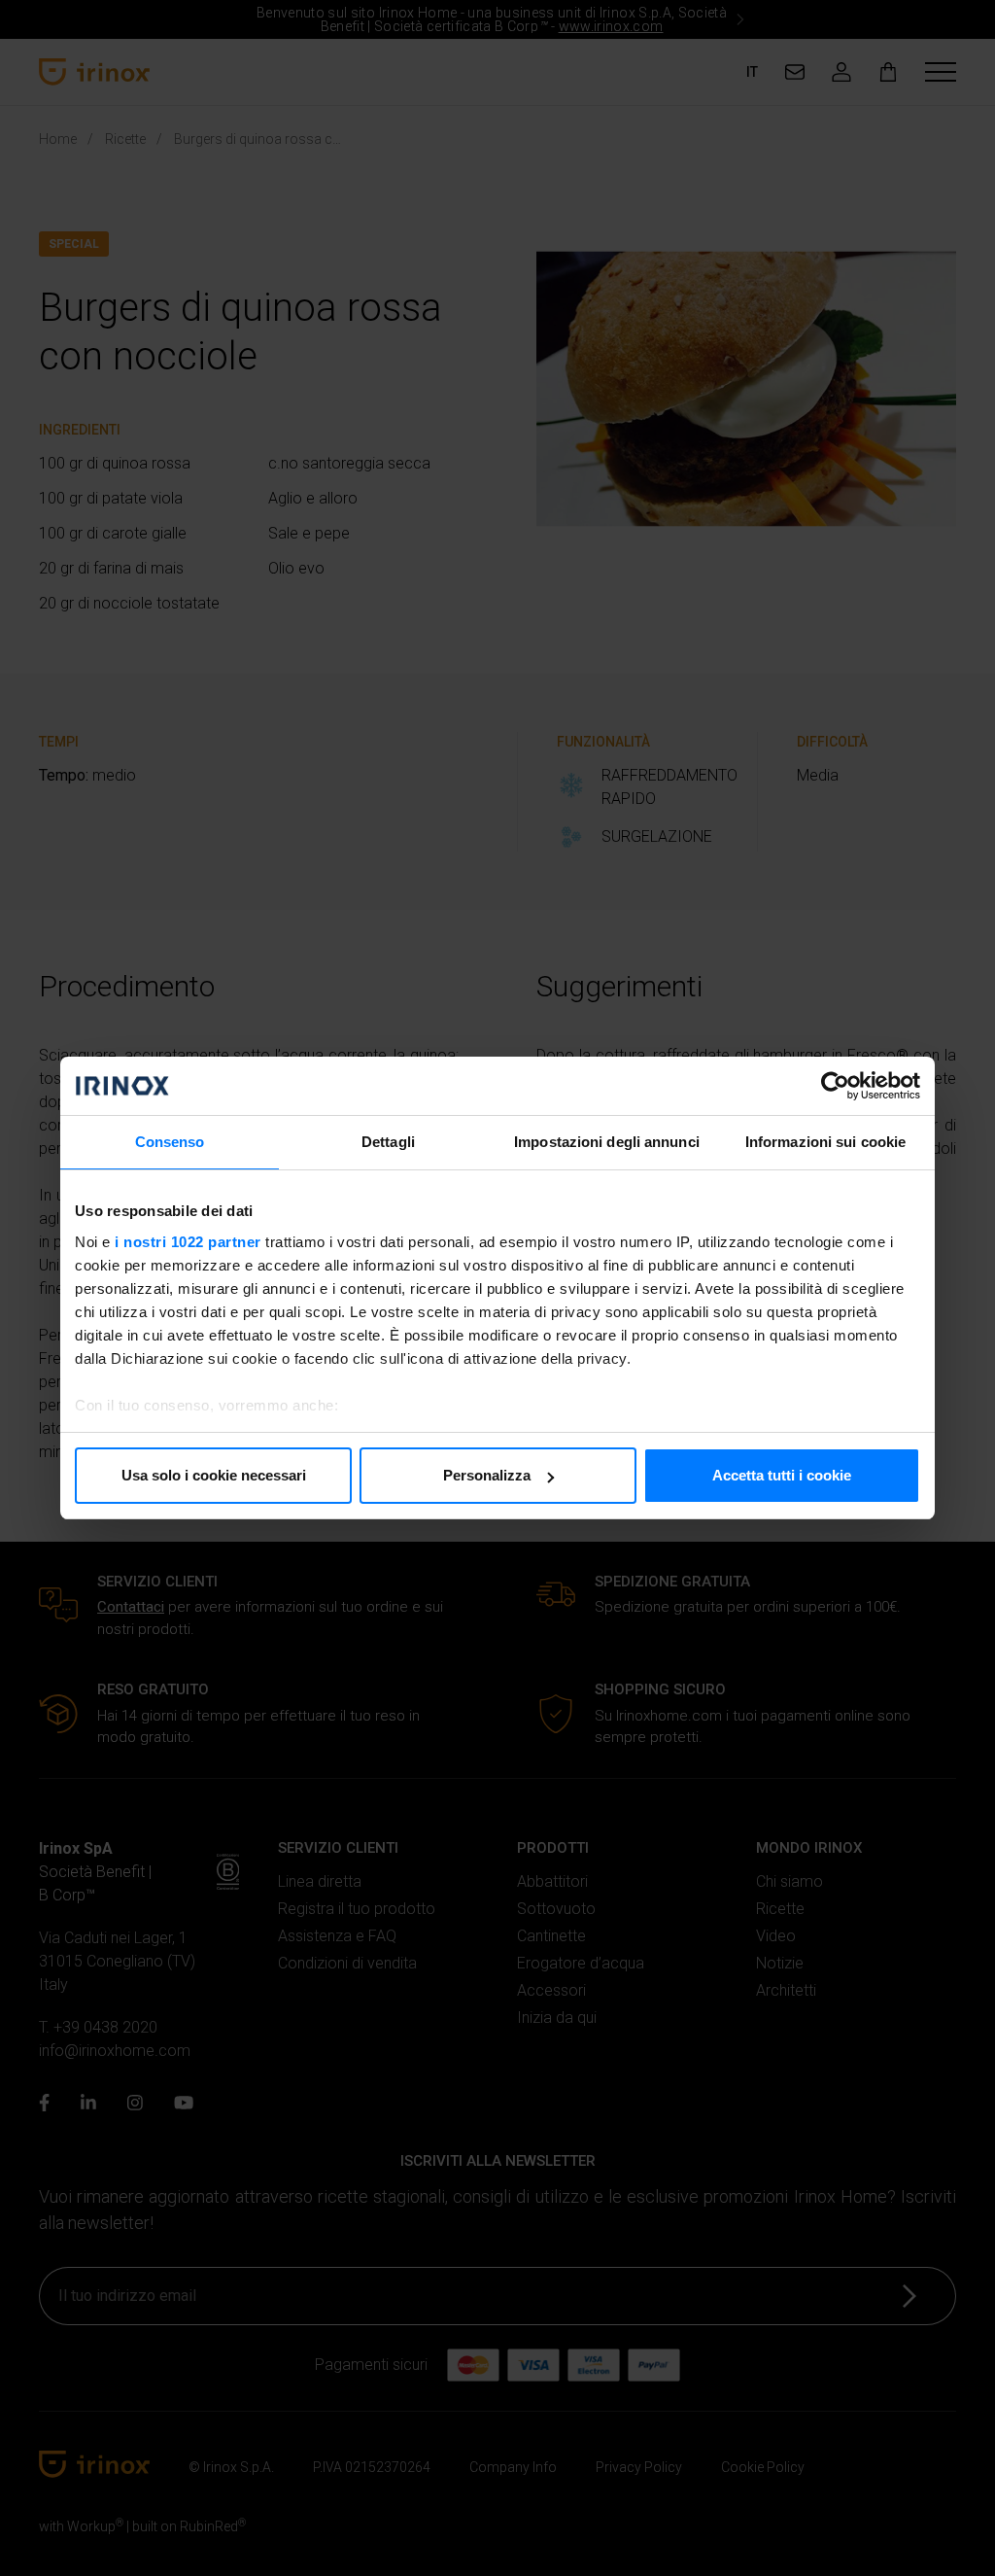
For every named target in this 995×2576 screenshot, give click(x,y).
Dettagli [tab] (388, 1142)
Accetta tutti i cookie (782, 1475)
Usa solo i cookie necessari (214, 1475)
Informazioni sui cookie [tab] (825, 1142)
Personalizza (487, 1475)
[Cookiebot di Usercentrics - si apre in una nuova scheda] (835, 1086)
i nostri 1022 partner (188, 1242)
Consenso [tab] (170, 1142)
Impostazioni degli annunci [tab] (607, 1142)
